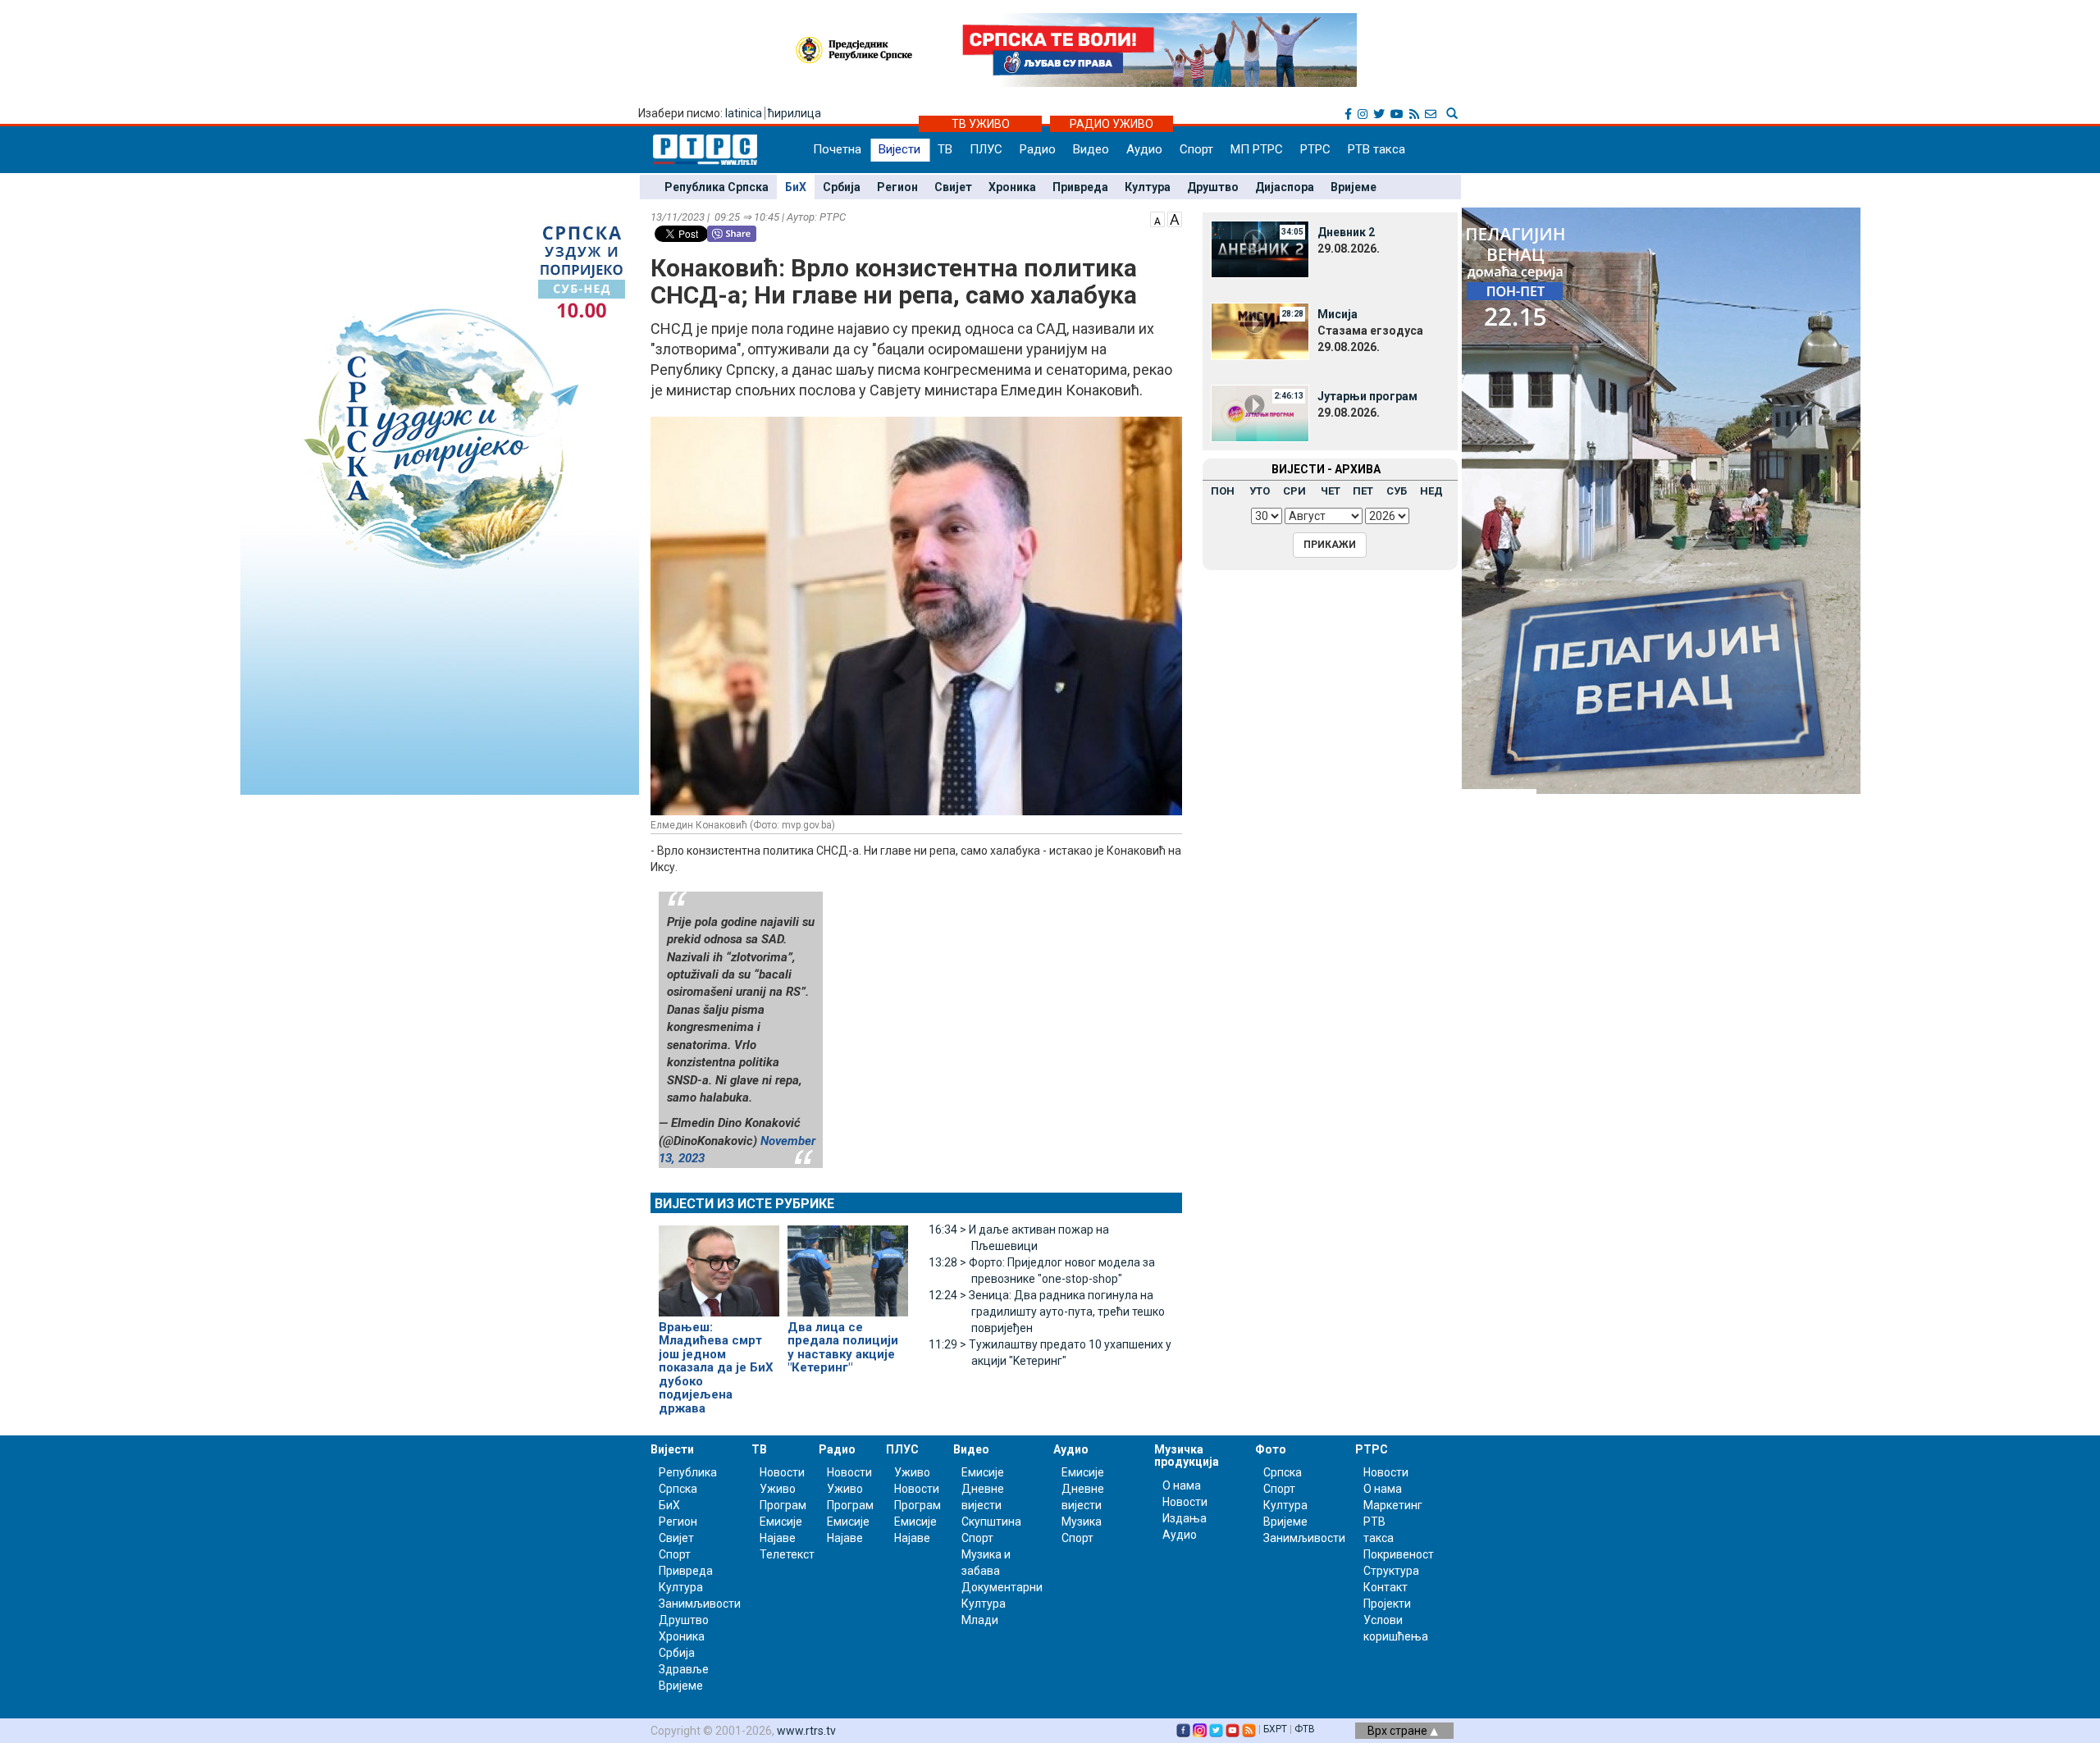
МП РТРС (1257, 149)
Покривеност (1399, 1554)
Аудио (1144, 149)
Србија (842, 187)
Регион (897, 187)
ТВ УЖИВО (981, 124)
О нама (1182, 1485)
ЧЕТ (1331, 491)
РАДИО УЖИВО (1112, 124)
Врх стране (1399, 1731)
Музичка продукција (1187, 1456)
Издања (1185, 1518)
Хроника (1012, 187)
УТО (1260, 491)
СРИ (1294, 491)
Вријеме (1354, 187)
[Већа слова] (1175, 218)
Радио (1038, 149)
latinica (744, 113)
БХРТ (1275, 1729)
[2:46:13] (1260, 413)
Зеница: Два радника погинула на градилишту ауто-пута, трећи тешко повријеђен (1047, 1312)
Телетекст (787, 1554)
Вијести (899, 149)
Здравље (684, 1669)
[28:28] (1260, 331)
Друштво (1213, 187)
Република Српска (717, 187)
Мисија (1338, 314)
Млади (980, 1620)
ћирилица (794, 113)
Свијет (953, 187)
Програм (783, 1505)
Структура (1391, 1571)
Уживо (778, 1489)
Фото (1271, 1449)
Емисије (781, 1522)
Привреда (1080, 187)
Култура (1148, 187)
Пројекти (1387, 1604)
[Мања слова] (1157, 218)
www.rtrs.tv (806, 1731)
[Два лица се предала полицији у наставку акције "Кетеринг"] (848, 1264)
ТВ (945, 149)
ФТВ (1305, 1729)
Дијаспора (1285, 187)
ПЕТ (1363, 491)
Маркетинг (1393, 1505)
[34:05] (1260, 249)
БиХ (796, 187)
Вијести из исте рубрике (744, 1204)
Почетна (837, 149)
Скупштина (991, 1522)
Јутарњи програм (1367, 396)
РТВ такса (1376, 149)
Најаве (778, 1538)
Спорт (1196, 149)
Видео (1091, 149)
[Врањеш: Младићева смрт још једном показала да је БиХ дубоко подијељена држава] (719, 1264)
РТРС (1315, 149)
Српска (1283, 1472)
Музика (1082, 1522)
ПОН (1223, 491)
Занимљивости (700, 1604)
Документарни (1002, 1587)
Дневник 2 (1346, 232)
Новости (782, 1472)
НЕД (1431, 491)
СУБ (1397, 491)
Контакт (1386, 1587)
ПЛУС (986, 149)
